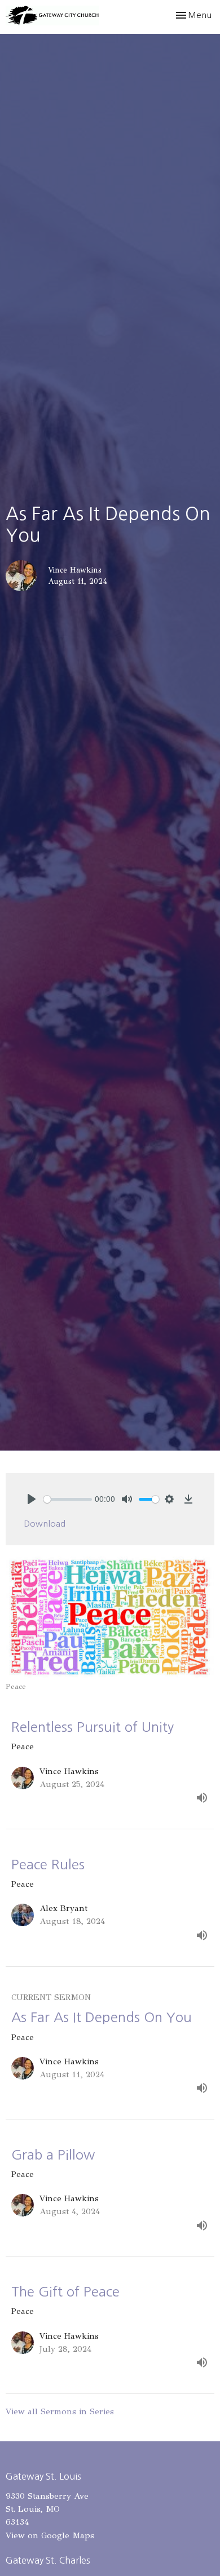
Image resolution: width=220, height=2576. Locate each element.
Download (45, 1524)
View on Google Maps (50, 2535)
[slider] (68, 1499)
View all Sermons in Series (60, 2411)
